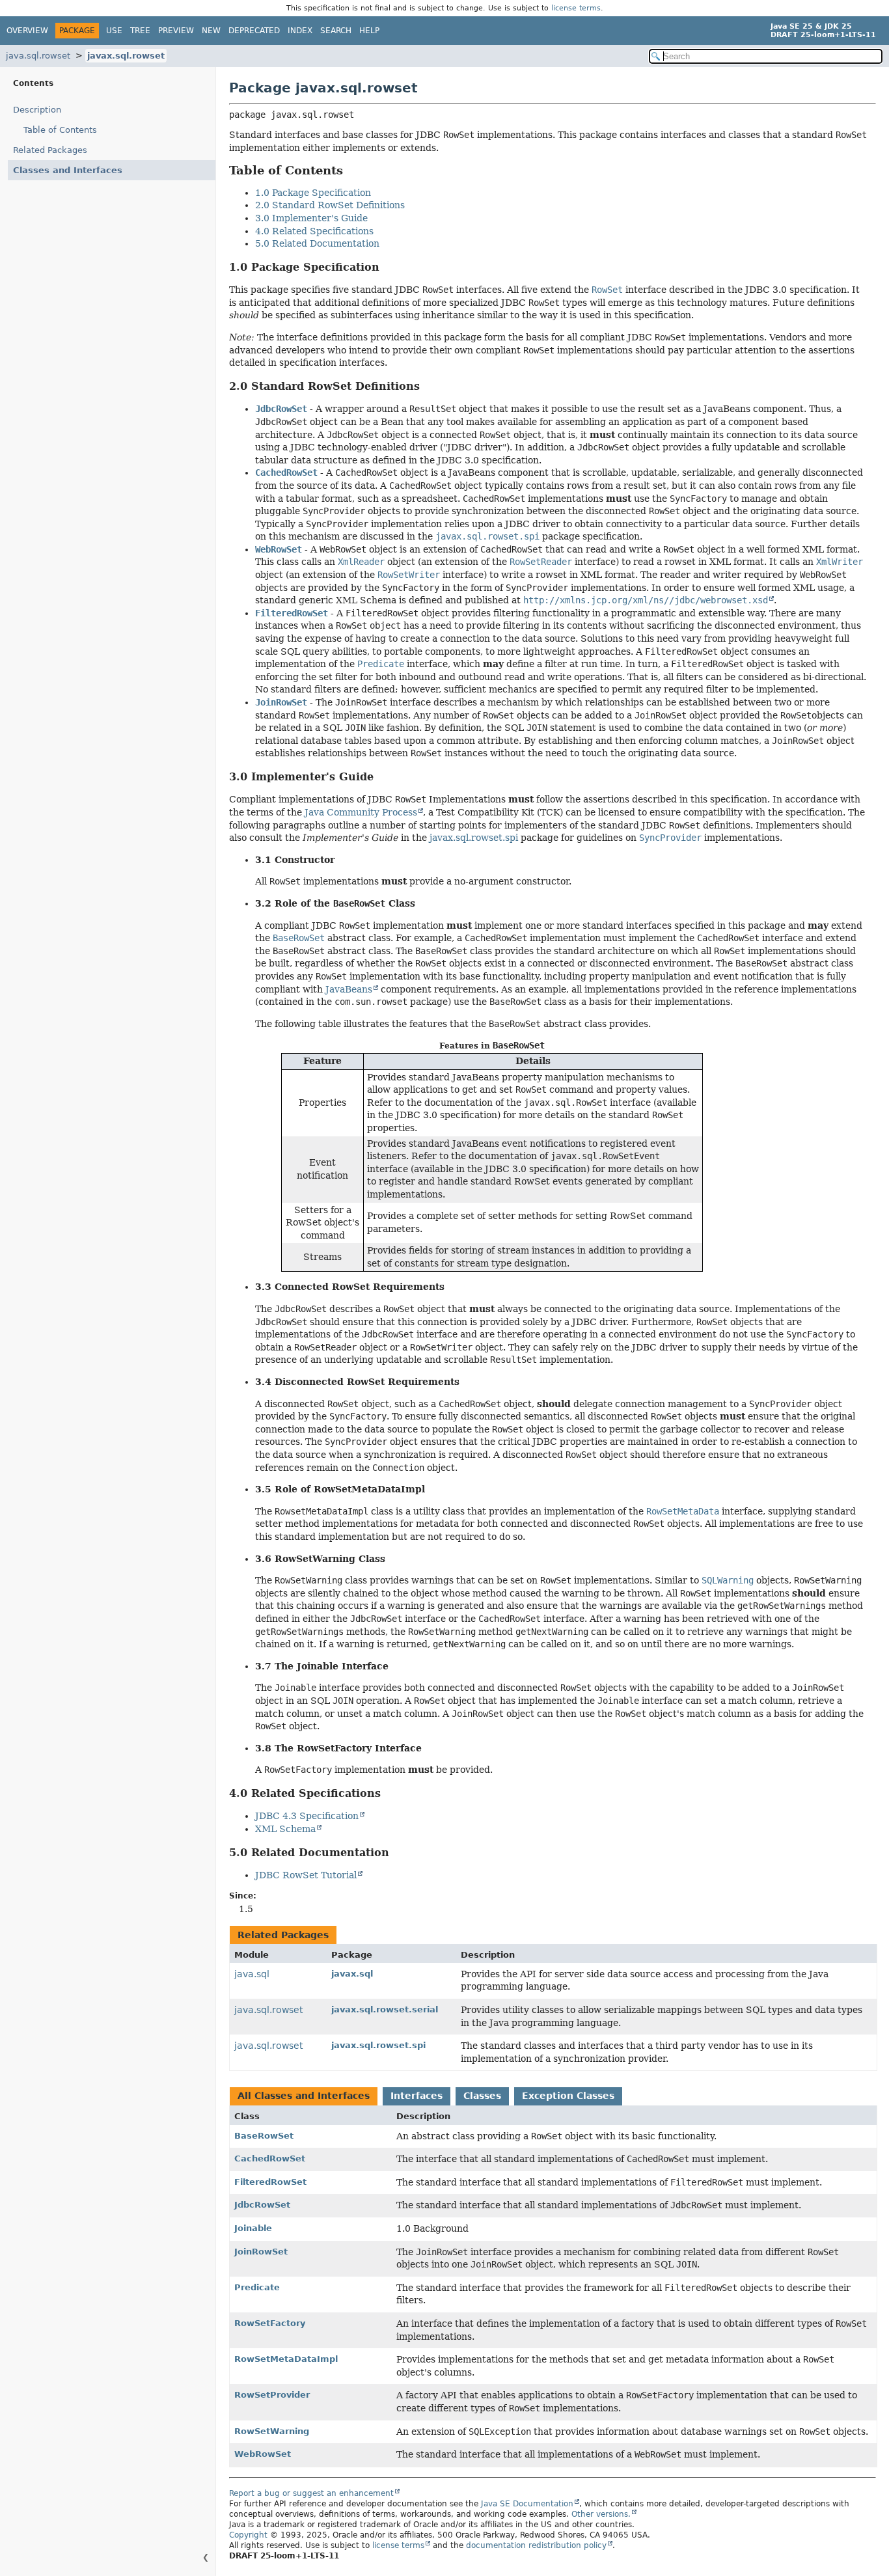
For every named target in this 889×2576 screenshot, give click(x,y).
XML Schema (285, 1829)
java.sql (252, 1974)
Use (114, 31)
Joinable (253, 2228)
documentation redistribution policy (536, 2545)
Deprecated (254, 31)
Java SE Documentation (527, 2504)
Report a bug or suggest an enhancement (311, 2493)
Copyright (248, 2535)
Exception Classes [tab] (568, 2096)
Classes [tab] (482, 2096)
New (211, 31)
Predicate (257, 2287)
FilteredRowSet (270, 2182)
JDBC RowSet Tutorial (306, 1875)
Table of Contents (60, 130)
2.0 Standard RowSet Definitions (330, 205)
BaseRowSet (264, 2136)
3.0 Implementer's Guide (311, 218)
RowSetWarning (272, 2431)
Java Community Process (361, 812)
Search (336, 31)
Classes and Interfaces (68, 170)
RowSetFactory (270, 2323)
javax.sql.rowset (126, 56)
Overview (27, 31)
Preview (176, 31)
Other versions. (601, 2514)
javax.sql (352, 1974)
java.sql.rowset (38, 56)
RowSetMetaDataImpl (286, 2359)
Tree (140, 31)
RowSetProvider (272, 2395)
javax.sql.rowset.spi (474, 838)
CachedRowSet (270, 2158)
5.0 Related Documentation (317, 243)
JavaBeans (349, 989)
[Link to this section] (352, 170)
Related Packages (50, 150)
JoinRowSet (261, 2252)
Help (369, 31)
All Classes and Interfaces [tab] (304, 2096)
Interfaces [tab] (417, 2096)
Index (300, 31)
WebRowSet (263, 2454)
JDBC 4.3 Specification (307, 1816)
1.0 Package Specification (313, 193)
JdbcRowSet (262, 2205)
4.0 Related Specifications (314, 231)
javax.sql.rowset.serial (385, 2009)
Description (37, 110)
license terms (576, 8)
